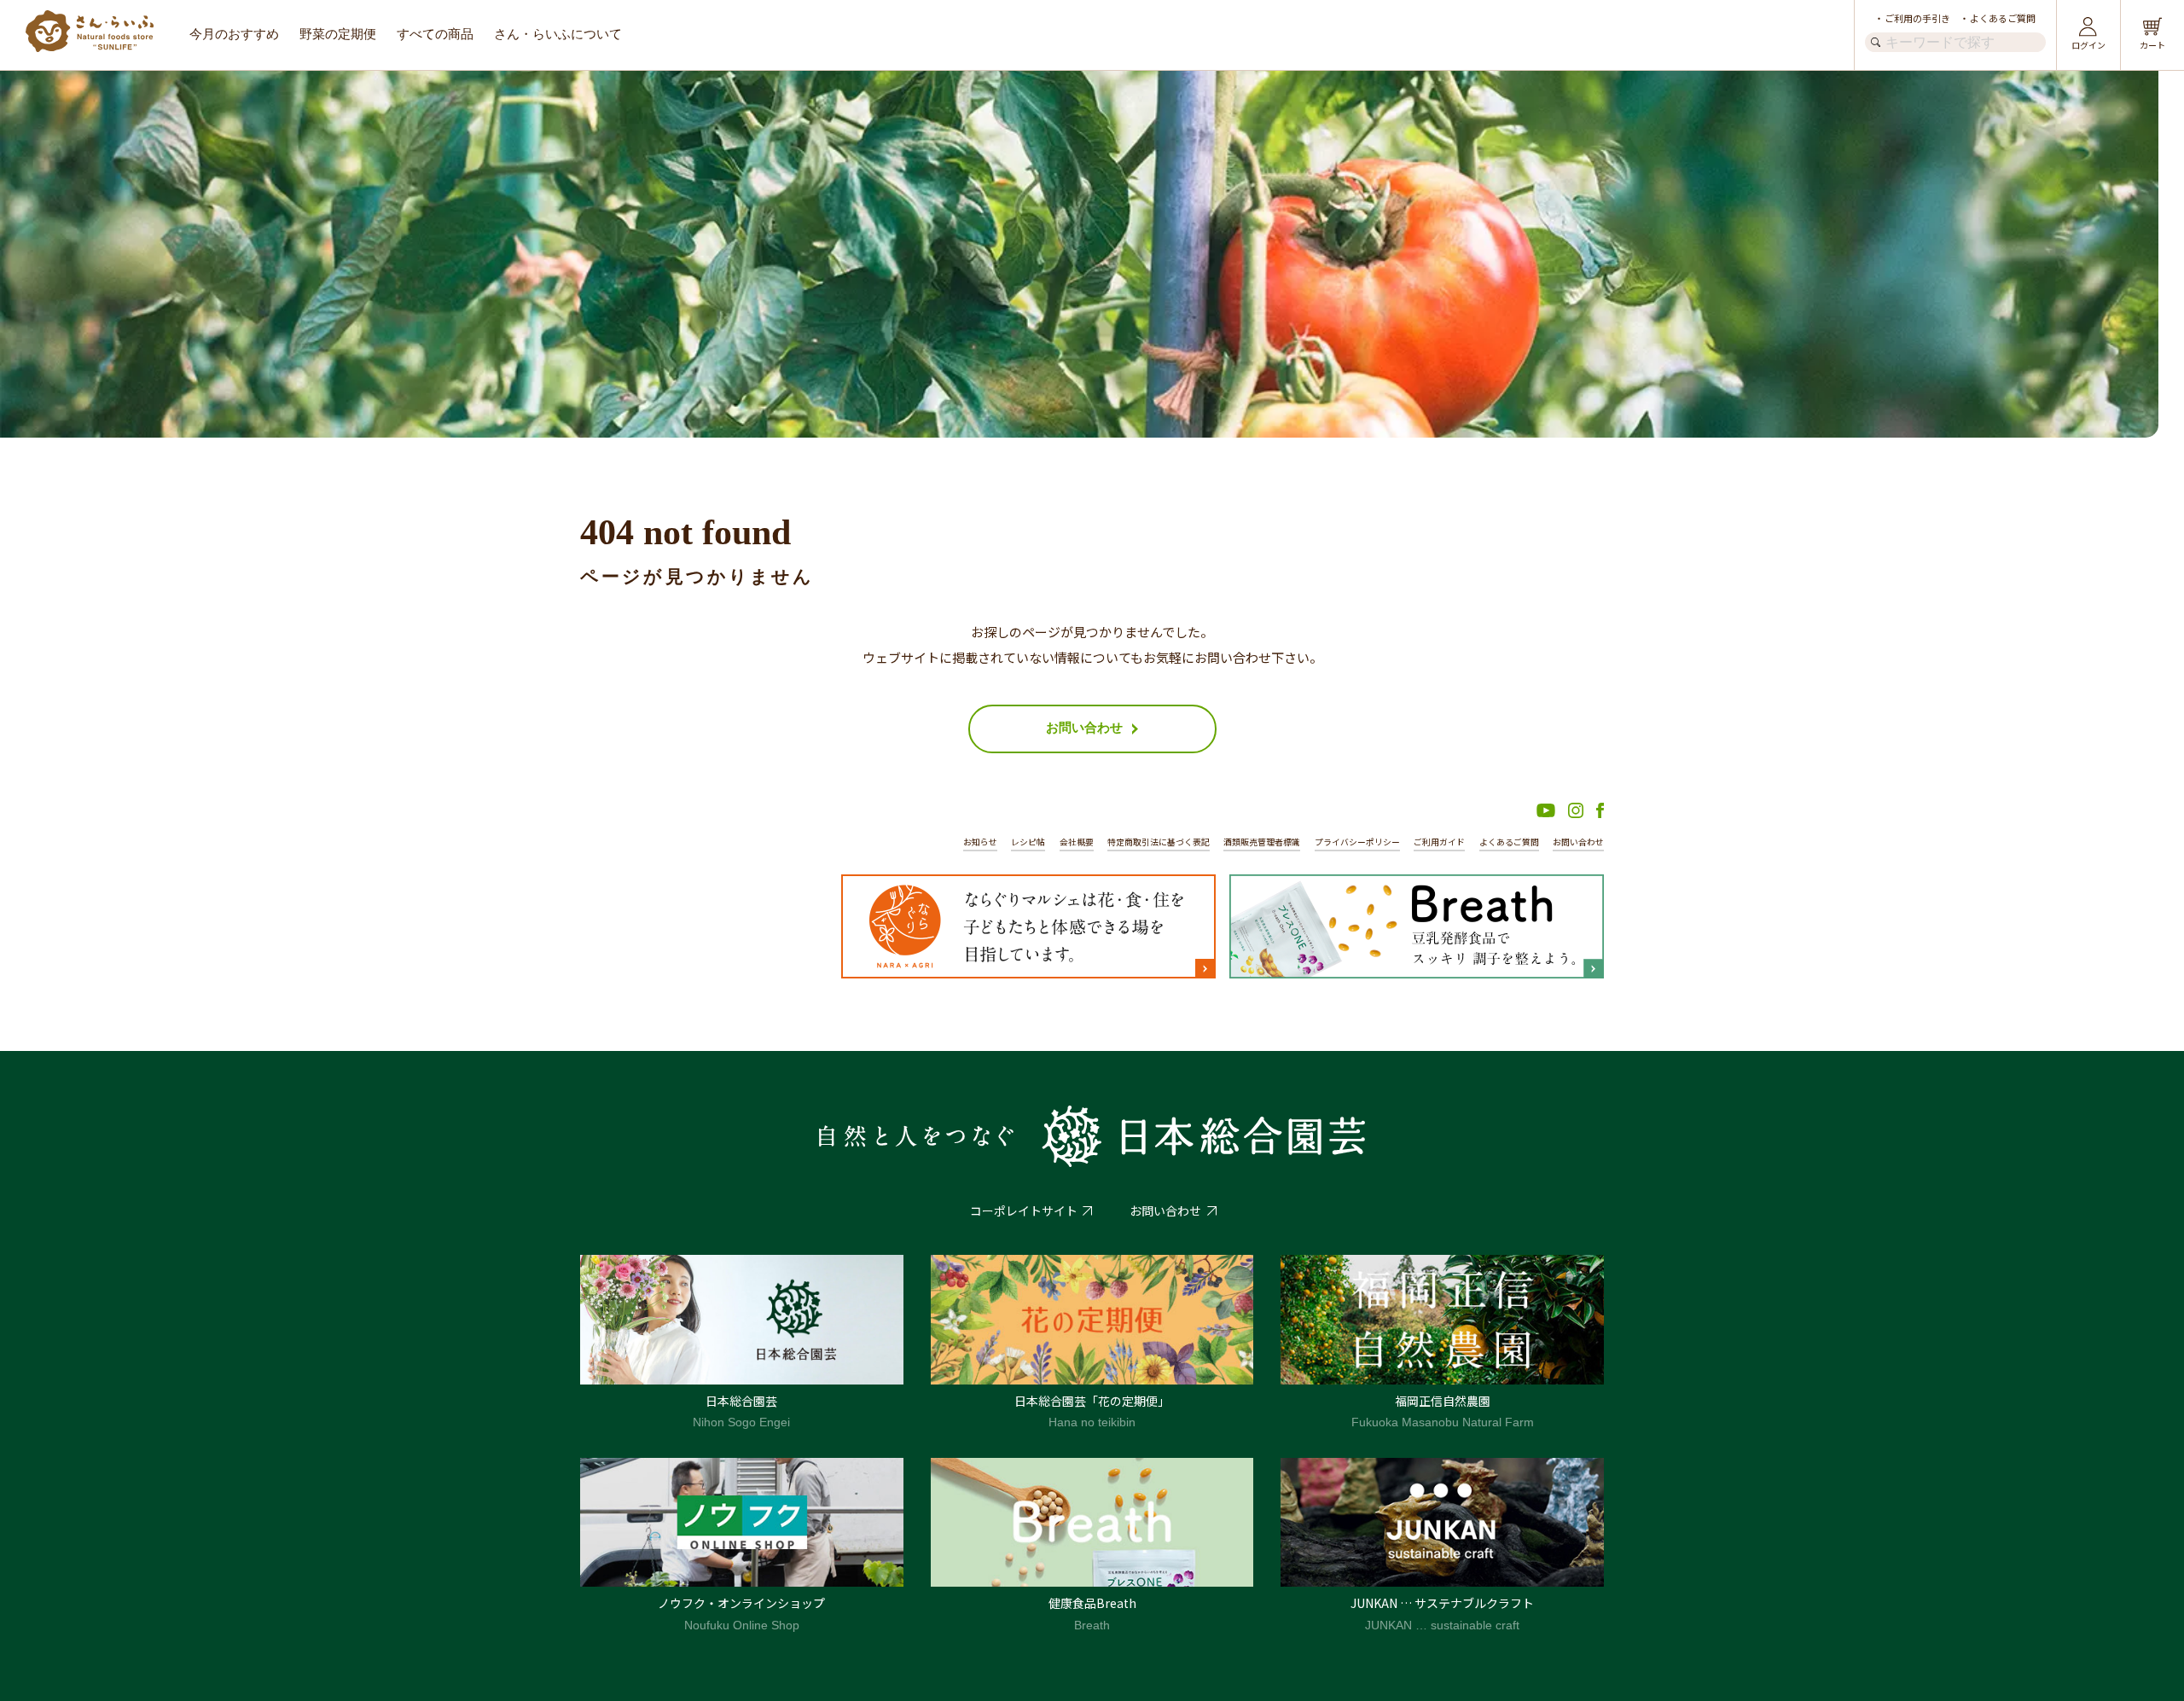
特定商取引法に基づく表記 (1159, 842)
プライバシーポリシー (1357, 842)
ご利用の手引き (1917, 18)
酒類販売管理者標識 (1262, 842)
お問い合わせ (1578, 842)
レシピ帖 (1028, 842)
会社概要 (1077, 842)
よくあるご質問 (2003, 18)
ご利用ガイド (1439, 842)
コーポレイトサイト (1024, 1210)
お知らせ (980, 842)
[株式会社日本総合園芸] (1092, 1136)
